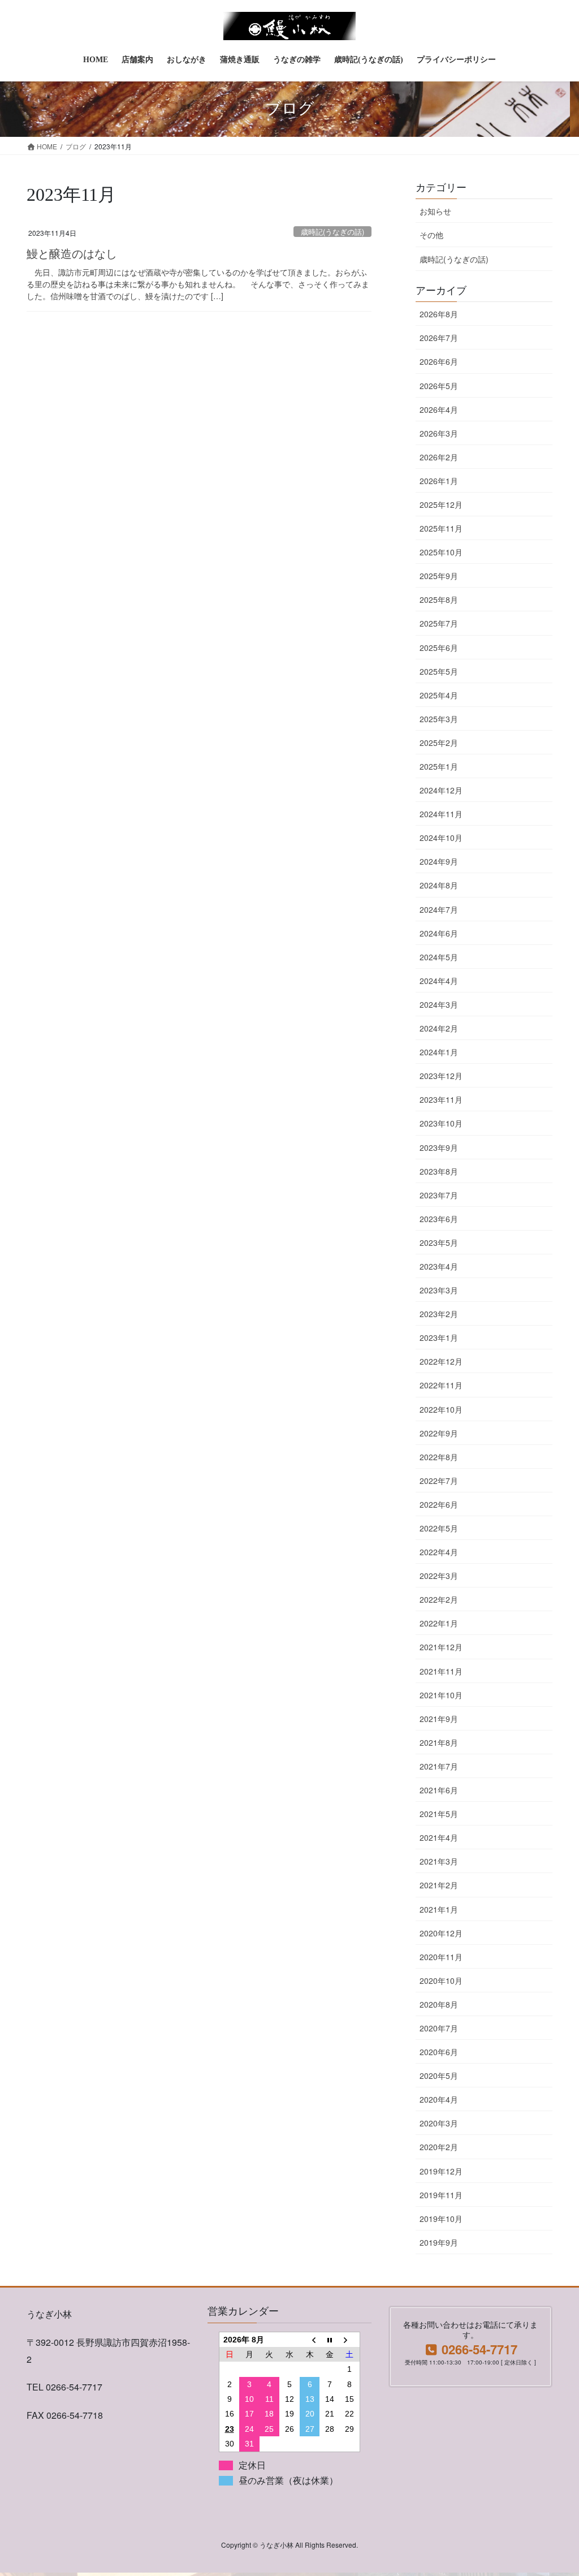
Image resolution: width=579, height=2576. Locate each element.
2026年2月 (439, 457)
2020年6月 (439, 2052)
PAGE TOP (554, 2488)
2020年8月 (439, 2004)
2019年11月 (441, 2195)
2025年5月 (439, 671)
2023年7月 (439, 1195)
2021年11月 (441, 1671)
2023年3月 (439, 1290)
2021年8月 (439, 1742)
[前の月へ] (310, 2339)
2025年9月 (439, 576)
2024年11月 (441, 814)
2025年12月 (441, 504)
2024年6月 (439, 933)
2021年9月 (439, 1719)
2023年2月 (439, 1314)
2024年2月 (439, 1028)
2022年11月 (441, 1385)
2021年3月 (439, 1861)
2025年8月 (439, 599)
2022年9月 (439, 1433)
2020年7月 (439, 2028)
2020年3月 (439, 2123)
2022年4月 (439, 1552)
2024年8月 (439, 885)
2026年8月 (439, 314)
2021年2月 (439, 1885)
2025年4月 (439, 695)
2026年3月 (439, 433)
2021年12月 (441, 1647)
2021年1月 (439, 1909)
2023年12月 (441, 1076)
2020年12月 (441, 1933)
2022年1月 (439, 1623)
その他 (431, 235)
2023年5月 (439, 1242)
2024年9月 (439, 861)
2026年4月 (439, 409)
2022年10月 (441, 1409)
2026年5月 (439, 386)
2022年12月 (441, 1361)
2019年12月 (441, 2171)
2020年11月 (441, 1957)
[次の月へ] (350, 2339)
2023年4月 (439, 1266)
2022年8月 (439, 1457)
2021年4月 (439, 1837)
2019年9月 (439, 2242)
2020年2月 (439, 2147)
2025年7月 (439, 623)
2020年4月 (439, 2099)
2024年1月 (439, 1052)
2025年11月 (441, 528)
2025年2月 (439, 743)
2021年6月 (439, 1790)
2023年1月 (439, 1337)
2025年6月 (439, 648)
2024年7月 (439, 909)
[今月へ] (330, 2339)
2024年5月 (439, 957)
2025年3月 (439, 719)
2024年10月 (441, 838)
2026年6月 (439, 361)
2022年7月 (439, 1481)
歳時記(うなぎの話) (332, 232)
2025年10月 (441, 552)
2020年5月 (439, 2076)
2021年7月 (439, 1766)
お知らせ (435, 211)
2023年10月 (441, 1123)
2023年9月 (439, 1147)
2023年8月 (439, 1171)
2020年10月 (441, 1980)
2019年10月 (441, 2219)
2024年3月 (439, 1004)
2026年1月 (439, 481)
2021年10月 (441, 1695)
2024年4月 (439, 981)
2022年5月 (439, 1528)
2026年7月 (439, 338)
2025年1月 (439, 766)
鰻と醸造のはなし (72, 254)
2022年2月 (439, 1599)
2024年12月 (441, 790)
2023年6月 (439, 1219)
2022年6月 (439, 1504)
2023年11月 (441, 1099)
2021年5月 (439, 1814)
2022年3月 (439, 1576)
